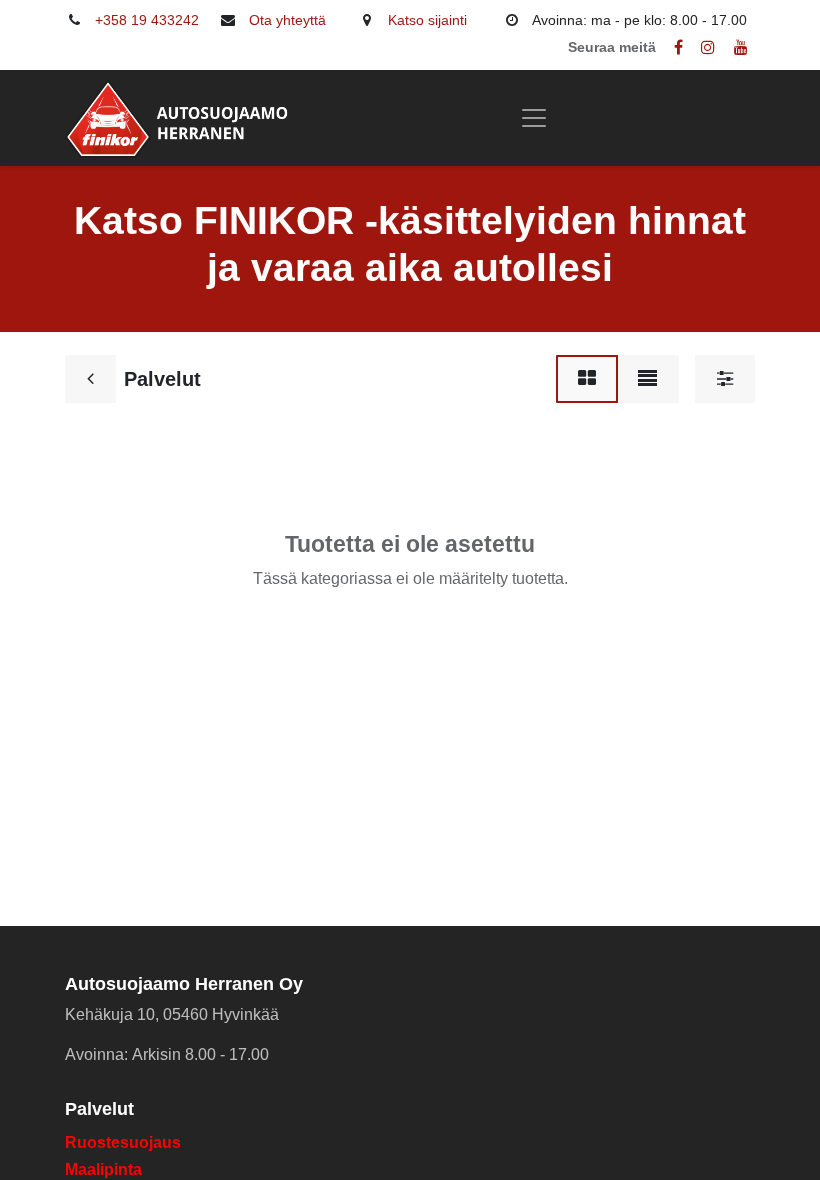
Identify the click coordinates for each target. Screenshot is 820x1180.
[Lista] (647, 379)
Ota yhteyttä (287, 20)
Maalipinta (103, 1169)
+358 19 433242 (147, 20)
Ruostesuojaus (123, 1142)
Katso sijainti (427, 20)
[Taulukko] (587, 379)
